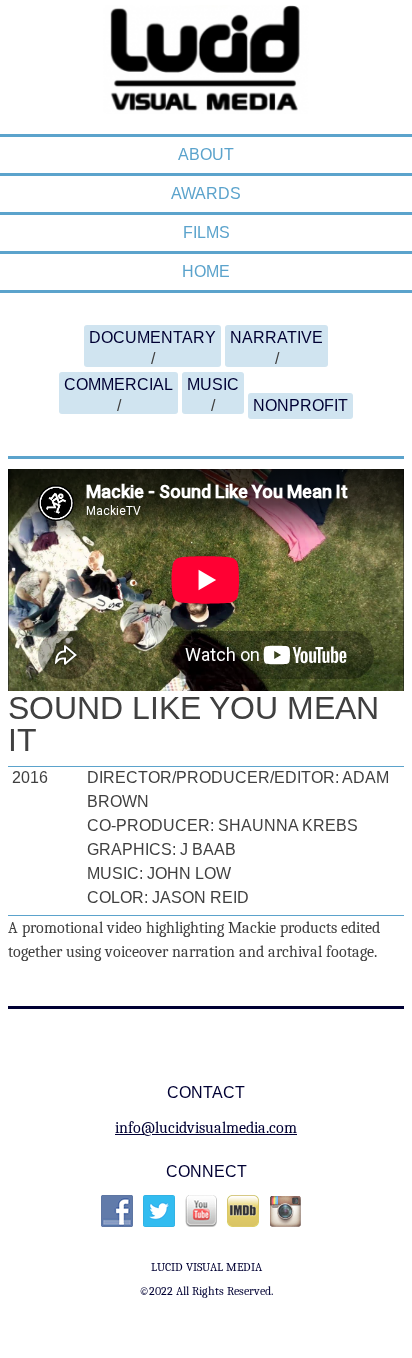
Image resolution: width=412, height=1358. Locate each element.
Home (206, 271)
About (206, 154)
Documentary (152, 337)
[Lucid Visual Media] (206, 103)
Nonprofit (300, 405)
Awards (206, 193)
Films (206, 232)
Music (213, 384)
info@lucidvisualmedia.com (206, 1128)
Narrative (276, 337)
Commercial (118, 384)
